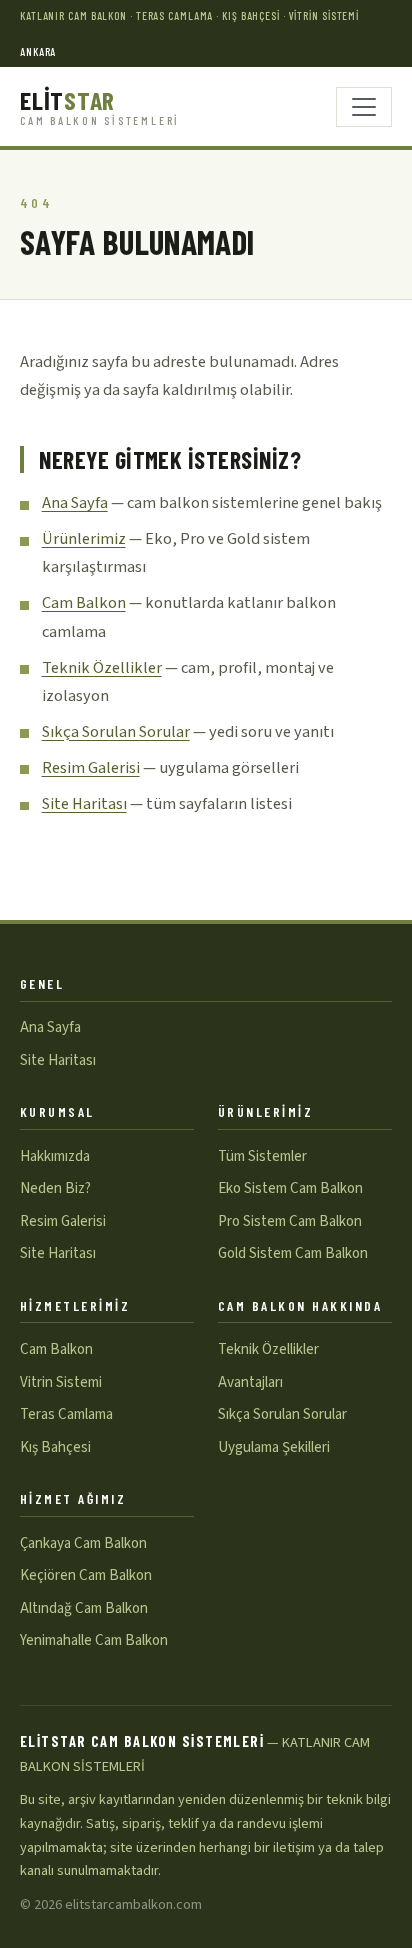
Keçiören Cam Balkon (86, 1575)
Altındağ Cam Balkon (84, 1608)
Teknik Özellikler (102, 668)
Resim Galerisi (91, 768)
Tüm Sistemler (262, 1156)
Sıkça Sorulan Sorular (116, 732)
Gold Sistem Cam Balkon (293, 1253)
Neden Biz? (55, 1188)
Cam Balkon (84, 603)
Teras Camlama (66, 1414)
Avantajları (250, 1382)
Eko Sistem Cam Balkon (290, 1188)
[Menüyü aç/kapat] (364, 107)
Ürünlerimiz (84, 539)
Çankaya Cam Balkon (83, 1543)
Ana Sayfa (75, 503)
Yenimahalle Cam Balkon (94, 1640)
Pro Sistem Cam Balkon (290, 1221)
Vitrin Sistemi (61, 1382)
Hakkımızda (55, 1156)
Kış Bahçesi (55, 1447)
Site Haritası (84, 804)
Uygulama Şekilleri (274, 1447)
